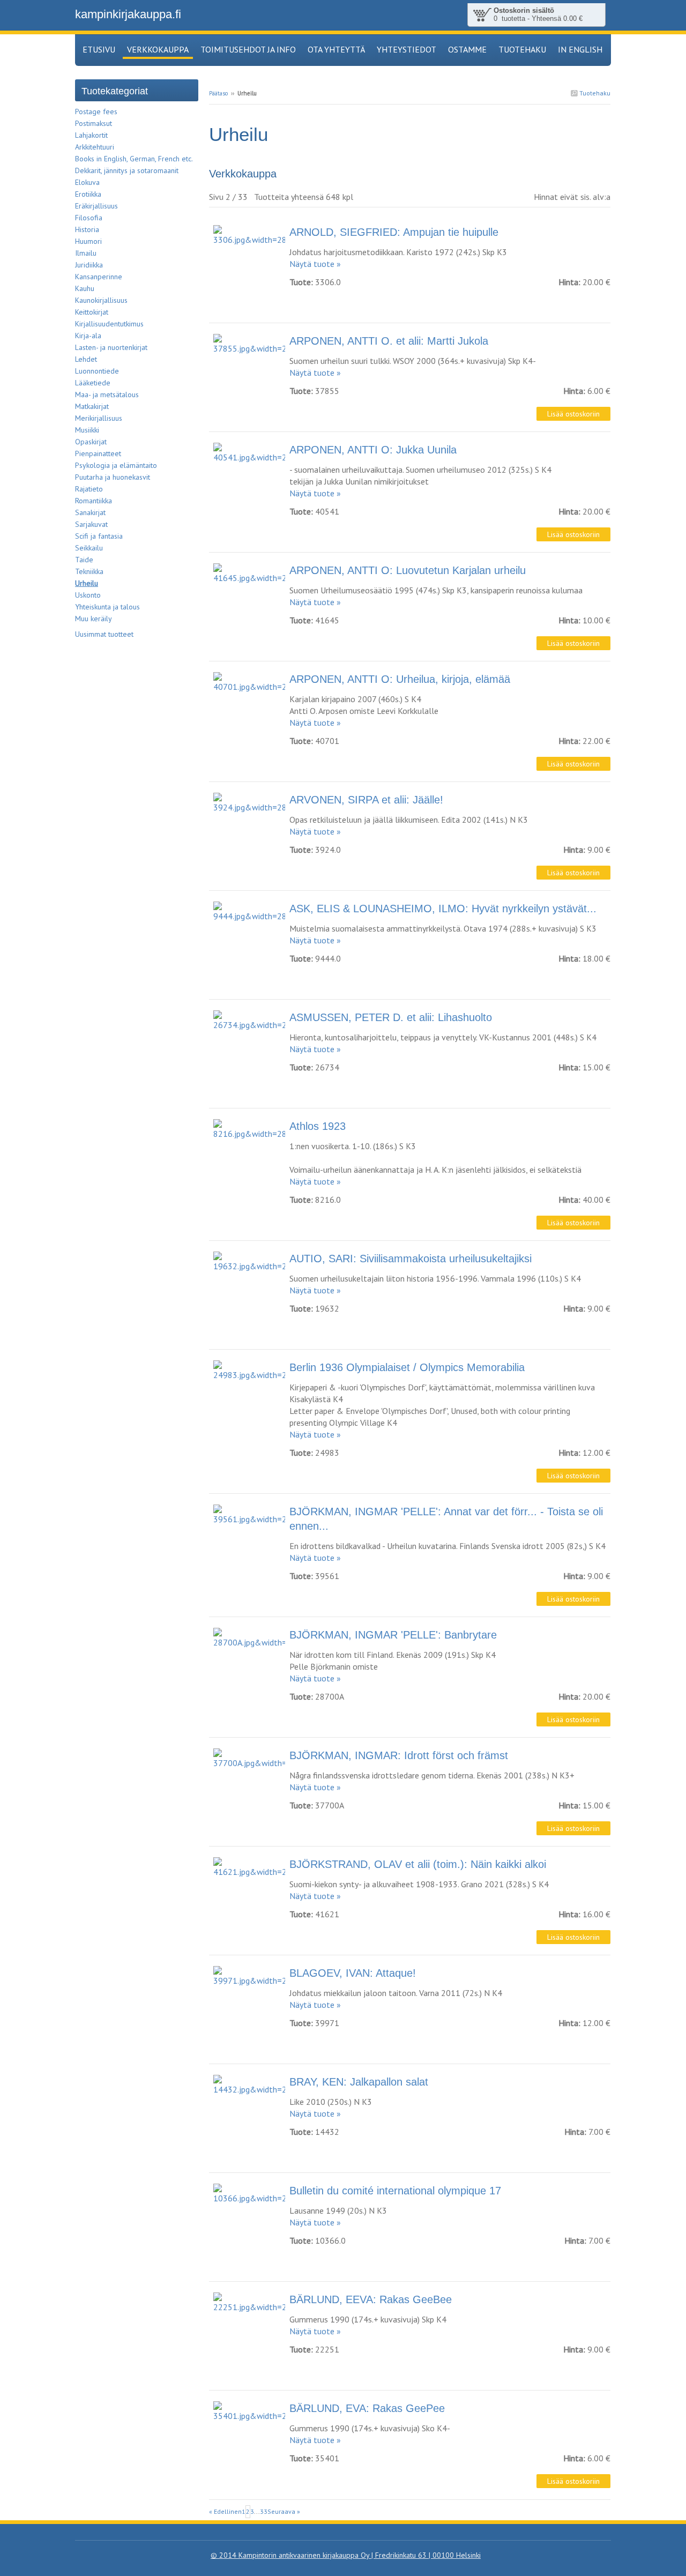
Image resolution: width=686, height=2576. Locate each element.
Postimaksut (94, 123)
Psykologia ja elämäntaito (116, 465)
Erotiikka (88, 194)
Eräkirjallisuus (96, 206)
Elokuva (87, 182)
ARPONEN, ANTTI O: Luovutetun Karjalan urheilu (408, 570)
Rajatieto (89, 489)
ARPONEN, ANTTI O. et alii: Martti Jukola (389, 341)
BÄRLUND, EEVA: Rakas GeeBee (371, 2299)
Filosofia (89, 218)
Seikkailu (89, 548)
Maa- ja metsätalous (107, 394)
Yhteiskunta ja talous (107, 607)
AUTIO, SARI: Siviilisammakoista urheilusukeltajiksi (411, 1259)
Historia (87, 229)
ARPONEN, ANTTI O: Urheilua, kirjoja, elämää (400, 679)
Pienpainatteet (98, 453)
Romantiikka (94, 501)
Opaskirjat (91, 442)
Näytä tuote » (315, 264)
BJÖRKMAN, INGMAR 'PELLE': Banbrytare (393, 1635)
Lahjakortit (91, 135)
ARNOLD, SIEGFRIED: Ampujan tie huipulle (394, 232)
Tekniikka (89, 571)
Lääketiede (93, 383)
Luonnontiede (97, 371)
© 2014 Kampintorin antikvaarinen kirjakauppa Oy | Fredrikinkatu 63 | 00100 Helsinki (346, 2555)
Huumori (88, 241)
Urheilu (87, 583)
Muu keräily (94, 619)
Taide (84, 560)
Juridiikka (89, 265)
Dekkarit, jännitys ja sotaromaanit (127, 170)
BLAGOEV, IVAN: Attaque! (353, 1973)
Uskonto (88, 595)
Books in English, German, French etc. (134, 159)
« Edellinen (225, 2511)
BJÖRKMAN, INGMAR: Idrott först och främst (399, 1755)
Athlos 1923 (318, 1126)
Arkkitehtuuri (95, 147)
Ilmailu (86, 253)
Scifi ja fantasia (99, 536)
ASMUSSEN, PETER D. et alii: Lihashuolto (391, 1017)
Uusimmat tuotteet (104, 634)
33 (264, 2511)
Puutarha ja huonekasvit (113, 477)
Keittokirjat (92, 312)
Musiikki (87, 430)
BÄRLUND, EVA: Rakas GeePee (367, 2408)
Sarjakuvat (91, 524)
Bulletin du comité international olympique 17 (395, 2191)
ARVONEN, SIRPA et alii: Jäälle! (366, 800)
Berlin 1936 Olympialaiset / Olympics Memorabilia (407, 1367)
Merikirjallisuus (99, 418)
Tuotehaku (594, 93)
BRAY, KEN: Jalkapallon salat (359, 2082)
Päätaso (218, 93)
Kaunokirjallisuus (101, 300)
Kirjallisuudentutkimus (109, 324)
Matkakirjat (92, 406)
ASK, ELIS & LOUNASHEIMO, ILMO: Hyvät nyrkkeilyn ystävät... (443, 909)
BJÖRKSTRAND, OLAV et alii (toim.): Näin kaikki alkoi (418, 1864)
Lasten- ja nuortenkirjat (111, 347)
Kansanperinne (99, 277)
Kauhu (85, 288)
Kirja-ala (88, 336)
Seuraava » (284, 2511)
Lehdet (86, 359)
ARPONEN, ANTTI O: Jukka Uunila (373, 450)
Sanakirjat (90, 512)
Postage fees (96, 111)
